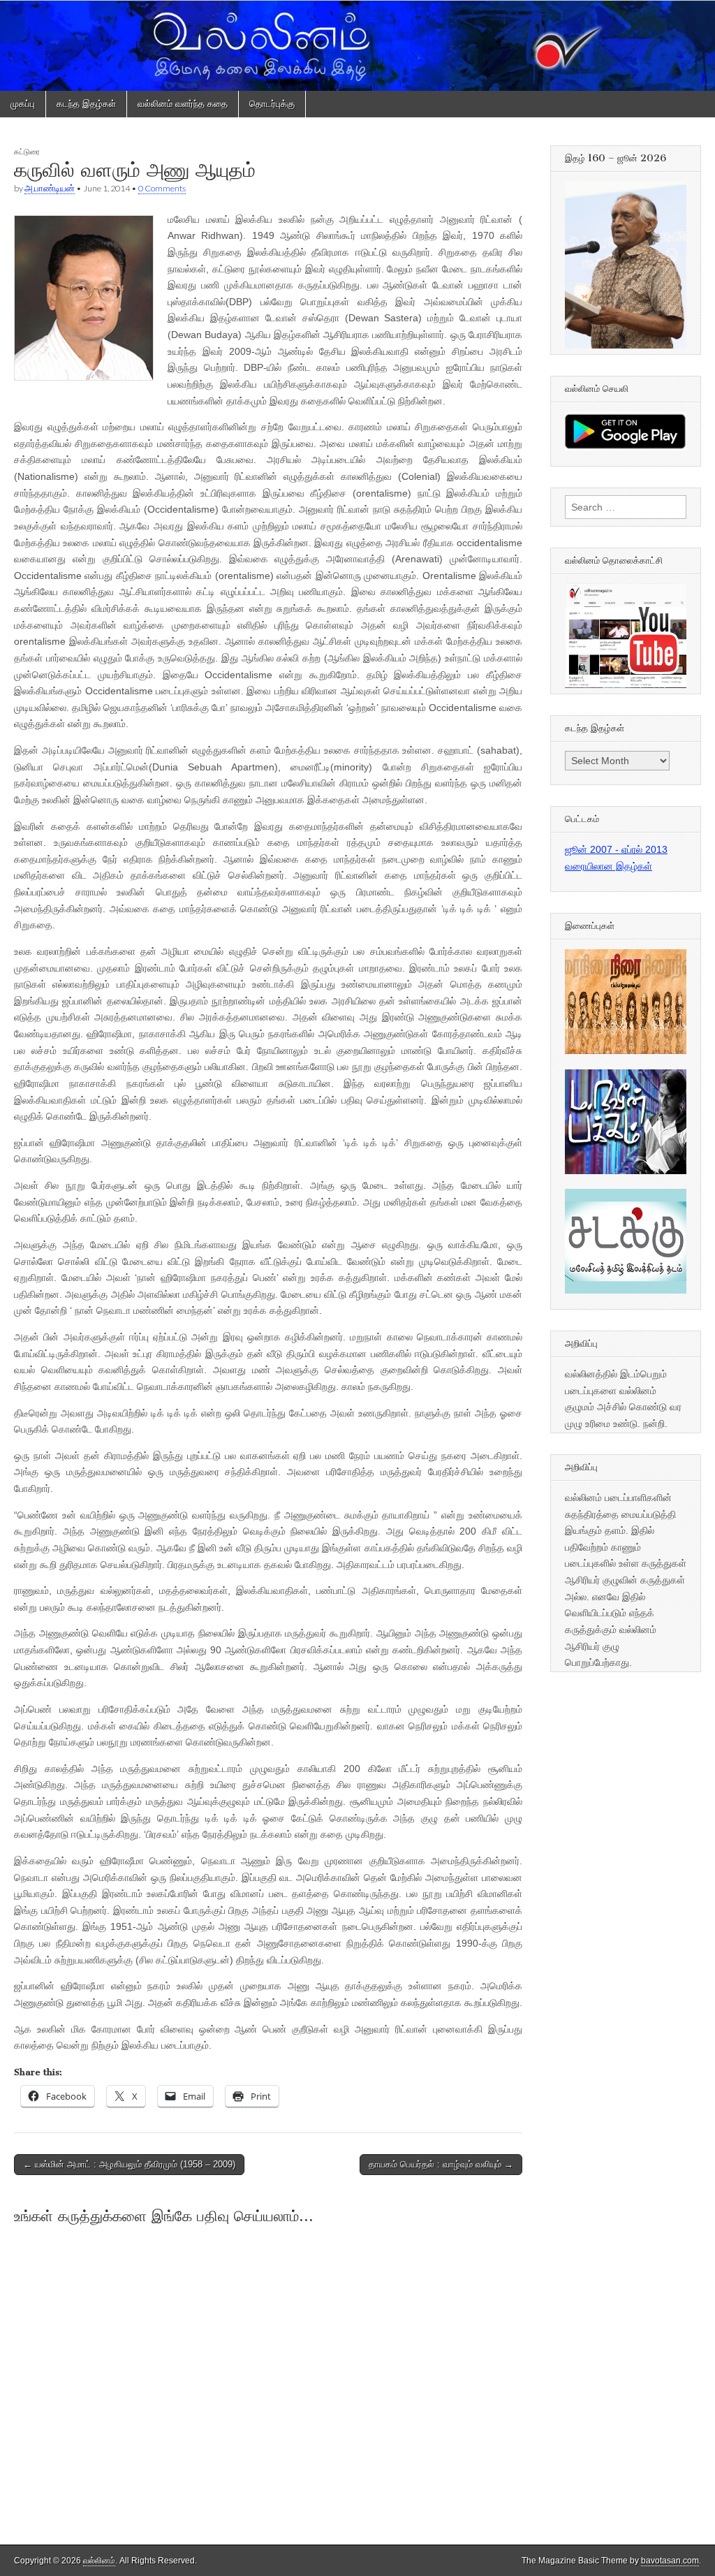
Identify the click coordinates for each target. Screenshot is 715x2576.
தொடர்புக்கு (272, 104)
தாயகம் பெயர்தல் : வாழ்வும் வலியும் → (441, 2164)
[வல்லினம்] (357, 45)
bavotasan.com (670, 2561)
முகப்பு (23, 104)
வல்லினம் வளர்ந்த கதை (183, 104)
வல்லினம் (99, 2561)
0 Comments (162, 188)
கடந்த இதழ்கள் (86, 104)
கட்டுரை (27, 151)
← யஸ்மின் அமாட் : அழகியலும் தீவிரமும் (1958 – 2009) (129, 2164)
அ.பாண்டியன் (50, 188)
